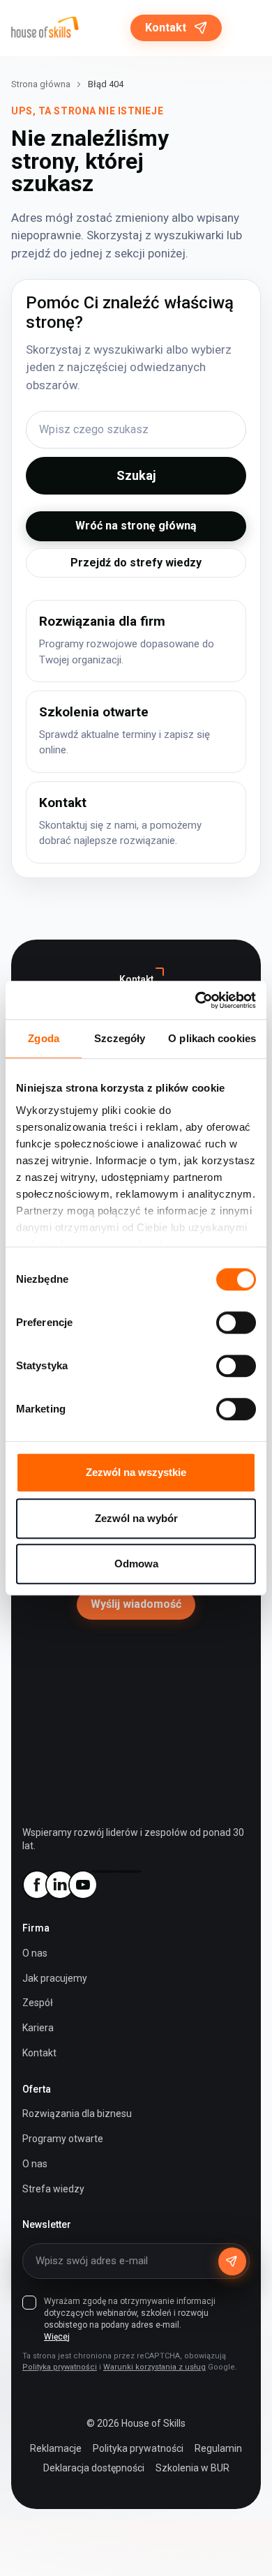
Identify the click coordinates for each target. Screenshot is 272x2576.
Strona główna (41, 84)
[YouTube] (82, 1885)
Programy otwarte (63, 2139)
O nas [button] (35, 2164)
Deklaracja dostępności (94, 2468)
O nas (35, 1953)
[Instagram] (105, 1871)
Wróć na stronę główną (136, 526)
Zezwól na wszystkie (136, 1472)
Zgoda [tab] (44, 1038)
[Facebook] (36, 1885)
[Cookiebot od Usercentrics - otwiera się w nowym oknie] (196, 1000)
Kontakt (166, 28)
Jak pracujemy (55, 1978)
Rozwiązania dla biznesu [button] (77, 2114)
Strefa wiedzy (53, 2189)
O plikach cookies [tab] (212, 1038)
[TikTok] (128, 1871)
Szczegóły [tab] (120, 1038)
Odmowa (136, 1564)
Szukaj (136, 475)
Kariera (38, 2028)
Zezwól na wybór (136, 1518)
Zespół (38, 2003)
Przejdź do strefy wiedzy (136, 563)
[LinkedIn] (59, 1885)
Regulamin (218, 2448)
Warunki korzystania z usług (154, 2367)
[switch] (236, 1323)
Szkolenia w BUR (192, 2468)
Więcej (57, 2337)
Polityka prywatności (60, 2367)
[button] (247, 28)
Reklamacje (56, 2448)
